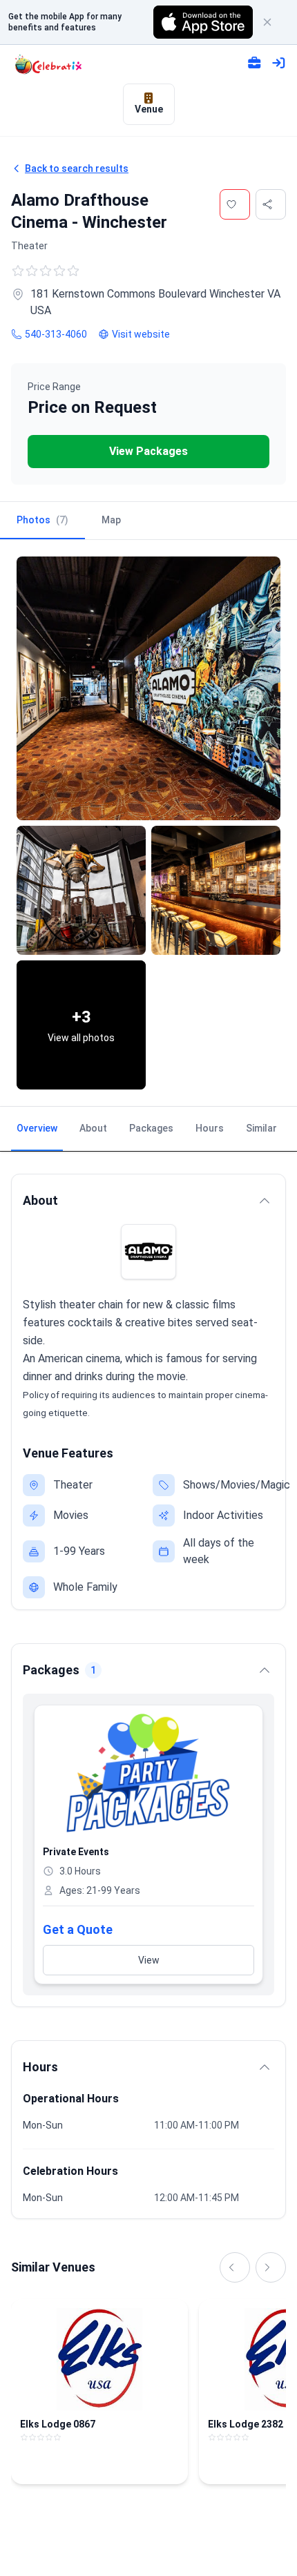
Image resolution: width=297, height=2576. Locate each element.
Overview (37, 1128)
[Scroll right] (271, 2267)
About (93, 1128)
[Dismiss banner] (274, 22)
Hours (210, 1128)
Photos (42, 520)
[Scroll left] (235, 2267)
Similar (261, 1128)
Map (111, 520)
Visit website (141, 334)
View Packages (148, 451)
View (149, 1960)
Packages (151, 1128)
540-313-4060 (56, 334)
